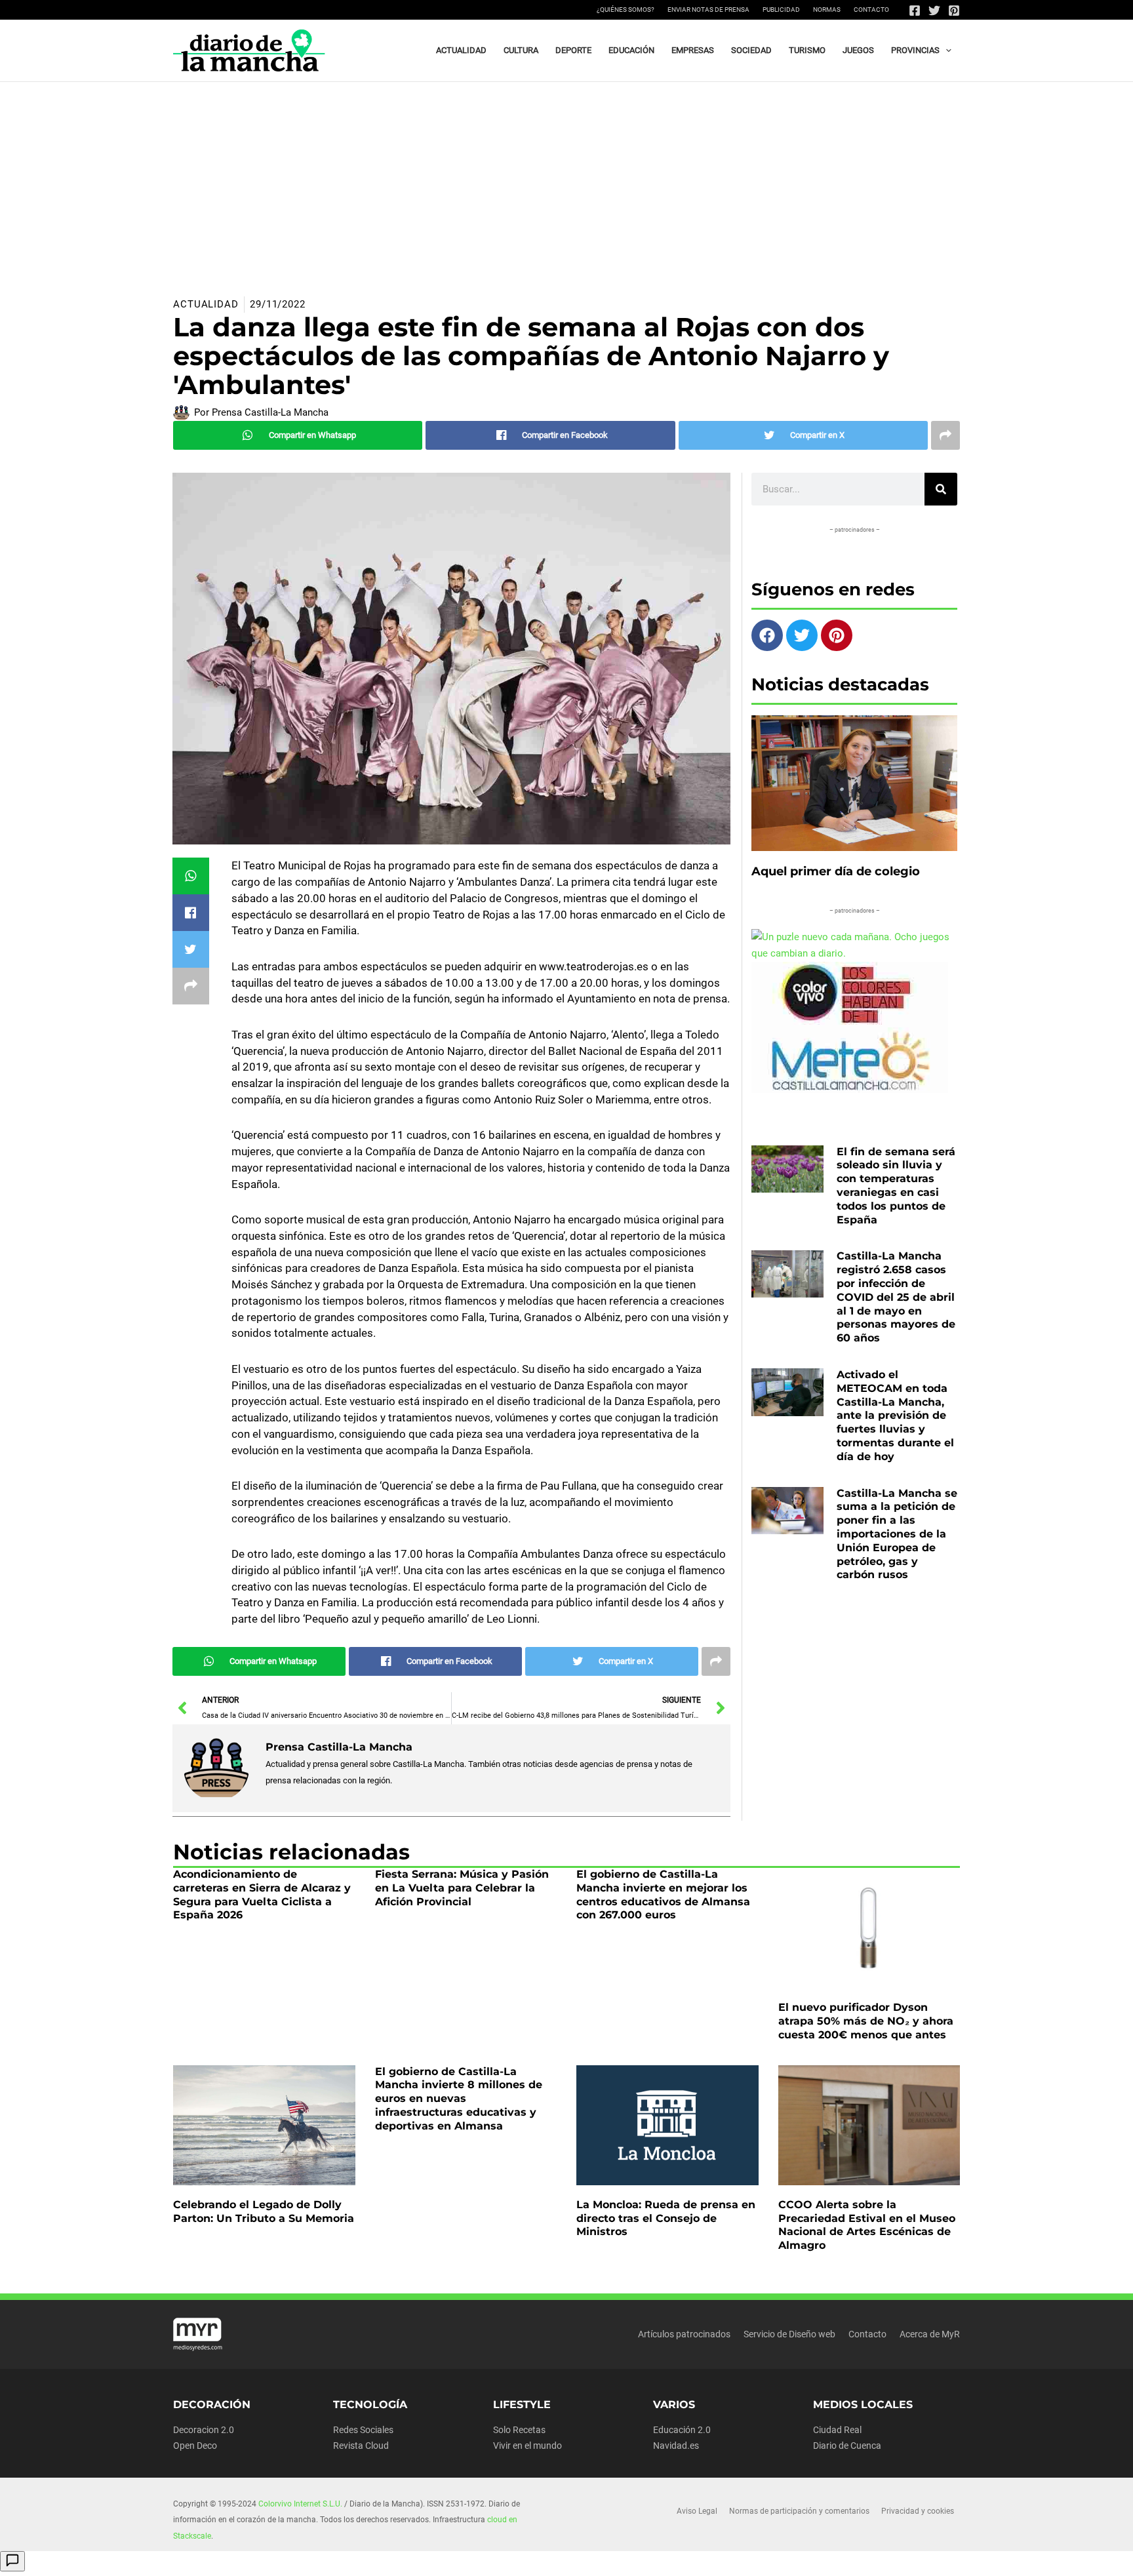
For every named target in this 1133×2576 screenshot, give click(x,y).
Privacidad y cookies (918, 2511)
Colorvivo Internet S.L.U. (300, 2504)
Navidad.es (676, 2446)
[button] (945, 50)
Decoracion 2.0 (204, 2430)
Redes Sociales (363, 2430)
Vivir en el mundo (527, 2446)
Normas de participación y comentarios (799, 2511)
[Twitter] (934, 10)
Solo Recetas (519, 2430)
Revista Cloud (361, 2446)
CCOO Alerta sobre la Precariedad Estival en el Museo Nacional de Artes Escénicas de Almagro (867, 2225)
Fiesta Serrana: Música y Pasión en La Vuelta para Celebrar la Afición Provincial (462, 1888)
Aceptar (675, 2555)
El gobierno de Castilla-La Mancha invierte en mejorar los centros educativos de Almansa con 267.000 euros (663, 1894)
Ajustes (835, 2555)
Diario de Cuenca (847, 2446)
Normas (827, 10)
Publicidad (781, 10)
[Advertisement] (566, 180)
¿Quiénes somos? (626, 10)
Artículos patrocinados (684, 2334)
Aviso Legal (697, 2511)
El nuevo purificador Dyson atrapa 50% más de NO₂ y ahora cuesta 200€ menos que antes (866, 2021)
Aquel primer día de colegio (836, 871)
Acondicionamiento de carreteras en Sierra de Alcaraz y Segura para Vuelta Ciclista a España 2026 (262, 1894)
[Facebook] (915, 10)
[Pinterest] (954, 10)
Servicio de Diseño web (789, 2334)
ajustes (586, 2562)
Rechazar (755, 2555)
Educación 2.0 (682, 2430)
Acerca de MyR (930, 2334)
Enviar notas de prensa (708, 10)
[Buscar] (941, 489)
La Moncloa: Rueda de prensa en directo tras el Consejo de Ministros (666, 2218)
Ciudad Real (837, 2430)
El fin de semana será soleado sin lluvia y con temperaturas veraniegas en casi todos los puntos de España (896, 1186)
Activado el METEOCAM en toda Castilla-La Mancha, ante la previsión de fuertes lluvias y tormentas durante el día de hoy (895, 1416)
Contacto (871, 10)
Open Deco (195, 2446)
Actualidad (206, 304)
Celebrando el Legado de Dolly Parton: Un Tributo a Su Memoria (264, 2211)
